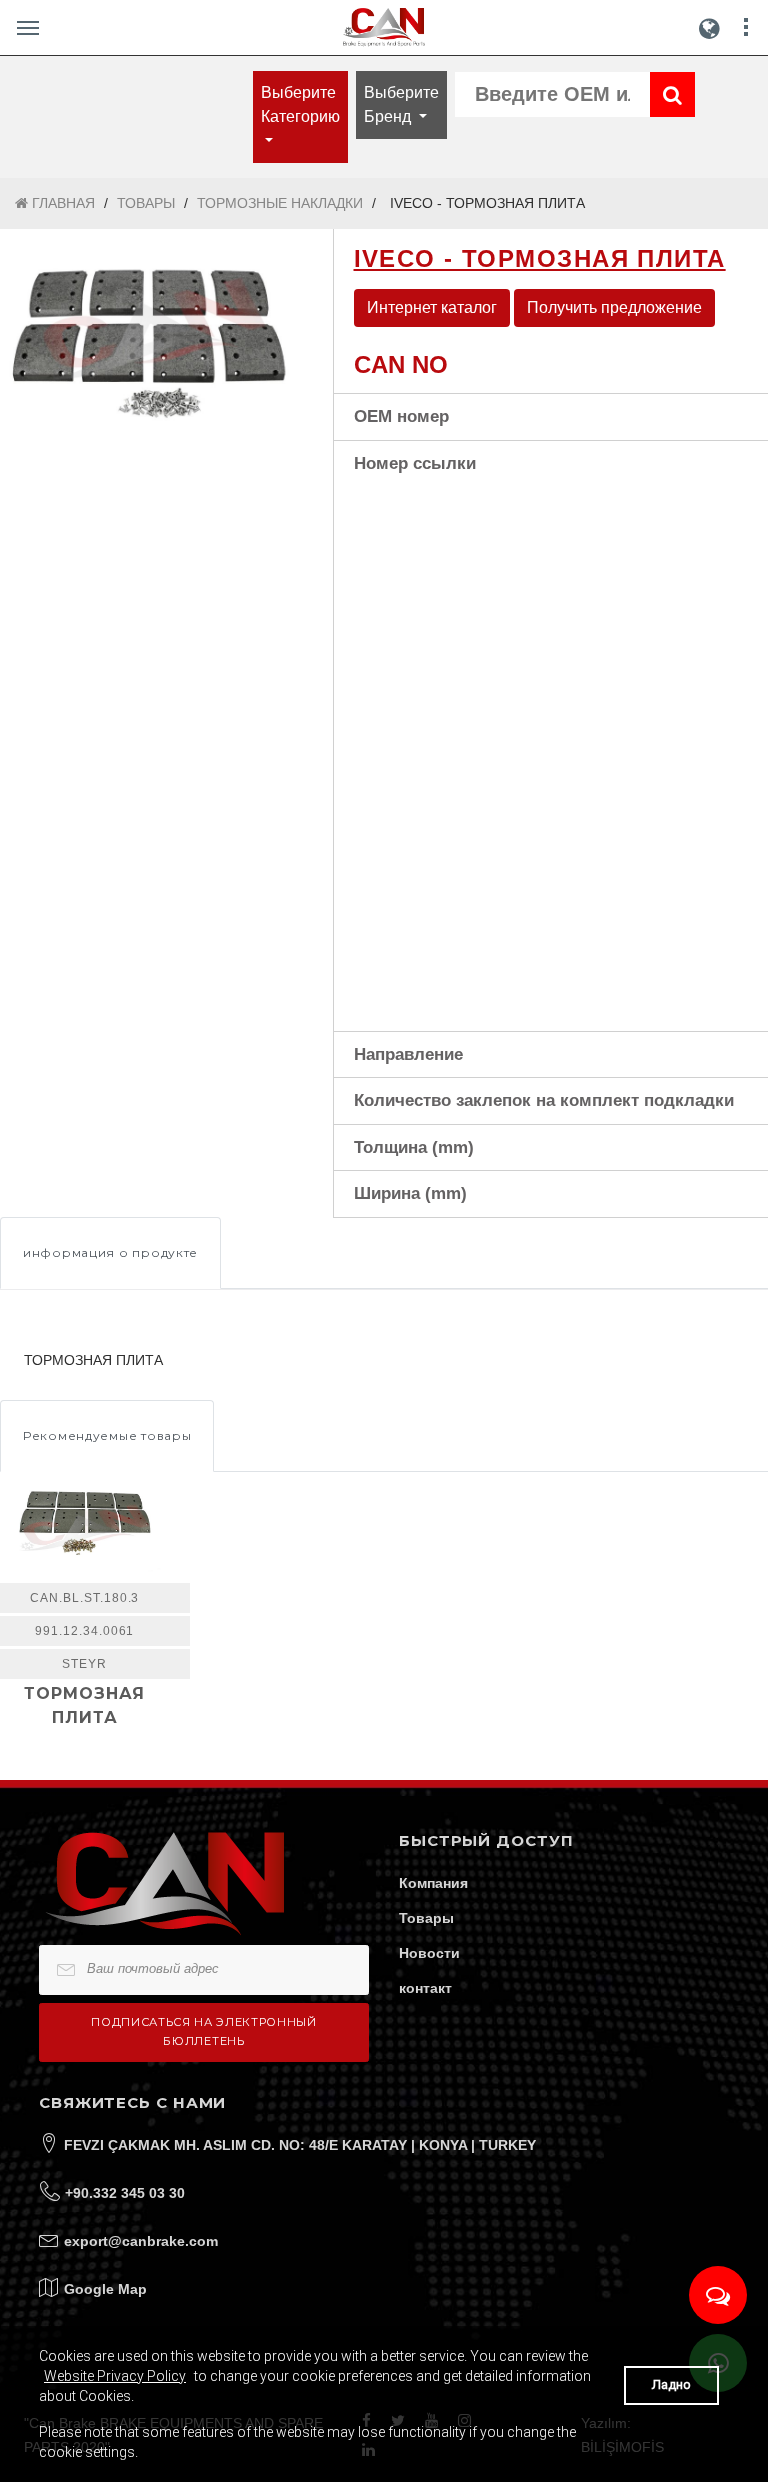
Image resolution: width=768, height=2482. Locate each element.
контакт (425, 1988)
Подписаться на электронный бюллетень (203, 2031)
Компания (433, 1883)
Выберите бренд (401, 104)
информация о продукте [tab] (110, 1252)
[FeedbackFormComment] (718, 2295)
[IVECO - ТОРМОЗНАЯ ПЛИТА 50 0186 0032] (151, 329)
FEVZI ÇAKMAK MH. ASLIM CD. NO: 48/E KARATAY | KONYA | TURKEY (300, 2145)
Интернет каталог (432, 307)
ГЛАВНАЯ (61, 203)
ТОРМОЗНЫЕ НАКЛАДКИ (280, 203)
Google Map (105, 2289)
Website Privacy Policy (115, 2376)
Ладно (671, 2384)
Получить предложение (614, 307)
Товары (426, 1918)
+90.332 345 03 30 (125, 2193)
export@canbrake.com (141, 2241)
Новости (429, 1953)
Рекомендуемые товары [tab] (107, 1435)
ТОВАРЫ (146, 203)
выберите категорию (300, 104)
